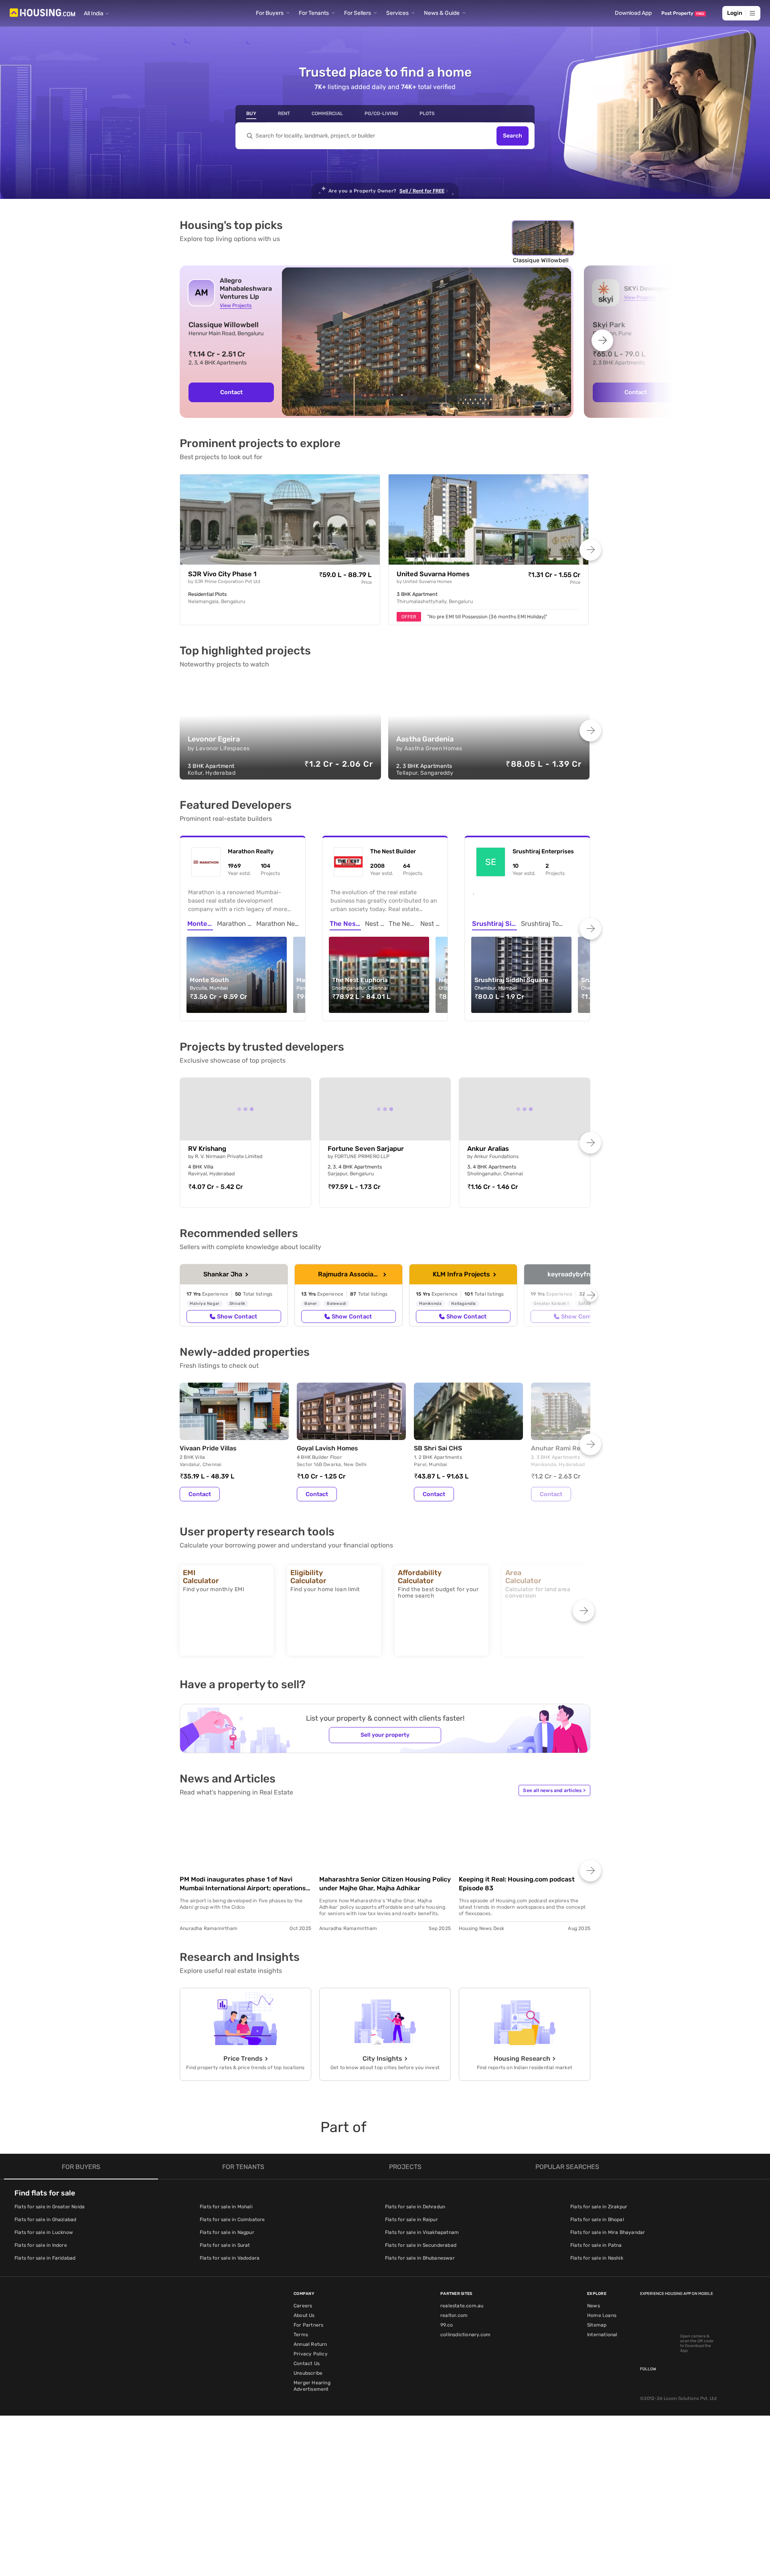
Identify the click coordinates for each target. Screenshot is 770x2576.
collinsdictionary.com (465, 2335)
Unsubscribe (308, 2373)
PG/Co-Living (381, 113)
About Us (304, 2315)
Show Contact (237, 1316)
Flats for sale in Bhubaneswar (420, 2258)
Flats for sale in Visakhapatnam (422, 2232)
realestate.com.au (462, 2306)
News (594, 2306)
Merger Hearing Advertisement (312, 2386)
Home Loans (602, 2315)
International (602, 2335)
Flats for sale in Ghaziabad (45, 2220)
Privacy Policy (311, 2354)
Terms (301, 2335)
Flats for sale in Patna (596, 2245)
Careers (303, 2306)
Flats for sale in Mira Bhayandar (608, 2232)
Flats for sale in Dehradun (415, 2207)
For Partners (308, 2325)
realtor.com (454, 2315)
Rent (284, 113)
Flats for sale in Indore (41, 2245)
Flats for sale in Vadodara (230, 2258)
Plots (427, 113)
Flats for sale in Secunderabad (421, 2245)
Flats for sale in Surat (225, 2245)
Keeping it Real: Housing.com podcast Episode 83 (517, 1884)
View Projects (236, 305)
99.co (447, 2325)
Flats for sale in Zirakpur (599, 2207)
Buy (251, 113)
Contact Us (307, 2363)
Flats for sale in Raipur (411, 2220)
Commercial (327, 113)
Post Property (683, 13)
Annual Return (310, 2344)
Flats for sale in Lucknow (44, 2232)
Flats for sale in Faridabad (45, 2258)
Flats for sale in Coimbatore (232, 2220)
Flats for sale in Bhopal (597, 2220)
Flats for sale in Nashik (597, 2258)
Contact (231, 392)
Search (513, 136)
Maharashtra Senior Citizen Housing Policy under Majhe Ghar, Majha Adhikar (385, 1884)
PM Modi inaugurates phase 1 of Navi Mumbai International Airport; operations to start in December (243, 1884)
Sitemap (597, 2325)
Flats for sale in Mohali (226, 2207)
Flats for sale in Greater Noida (50, 2207)
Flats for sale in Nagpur (227, 2232)
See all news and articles (554, 1790)
